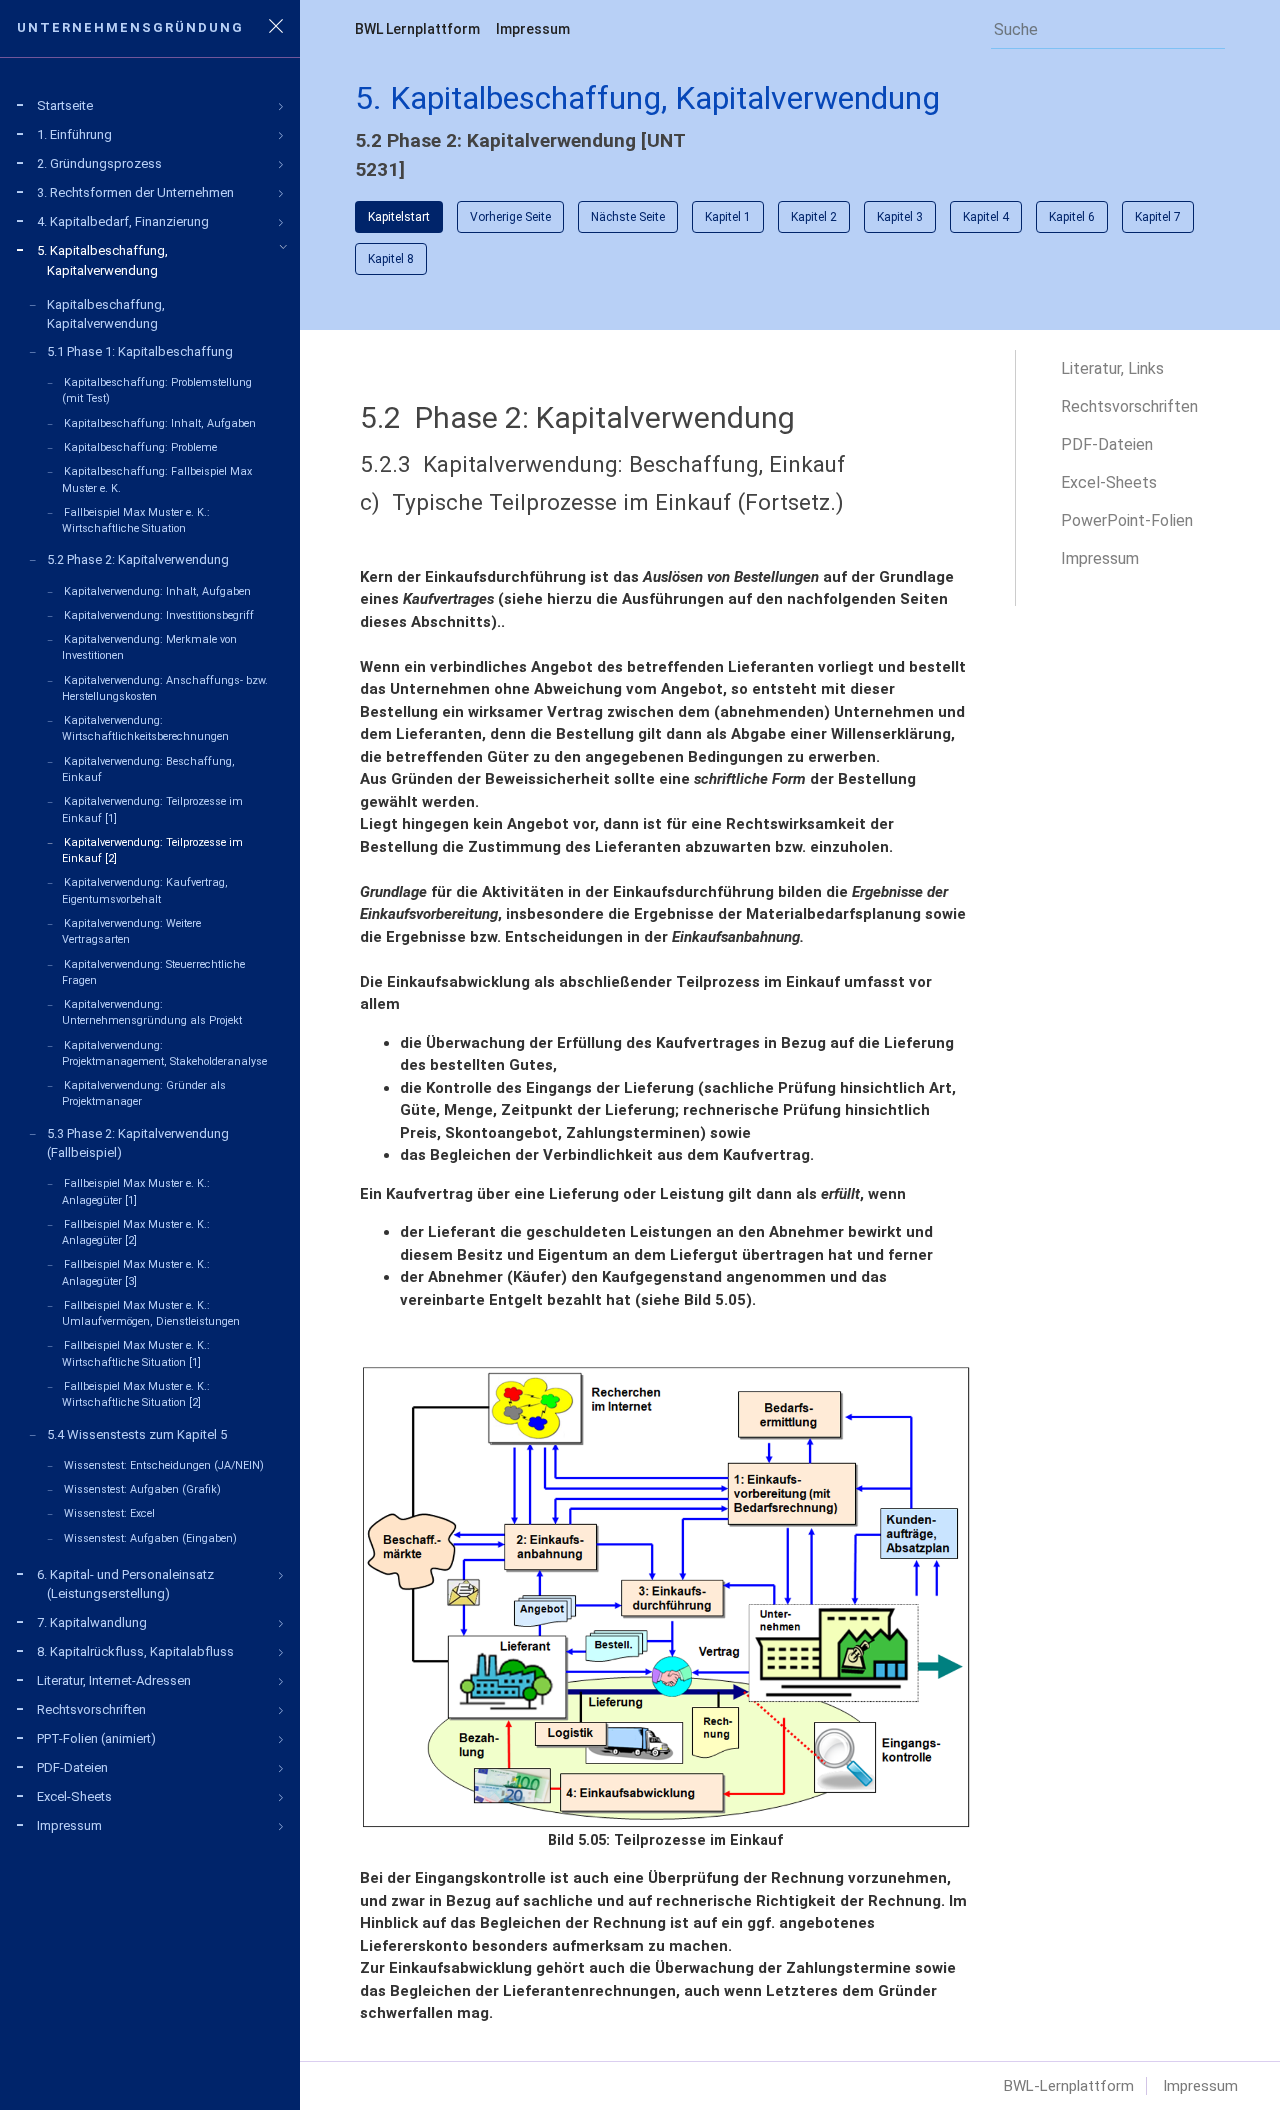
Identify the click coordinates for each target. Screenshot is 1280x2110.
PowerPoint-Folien (1127, 520)
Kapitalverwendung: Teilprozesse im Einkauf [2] (152, 850)
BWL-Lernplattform (1069, 2086)
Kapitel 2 (814, 217)
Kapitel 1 (728, 217)
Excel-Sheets (1109, 482)
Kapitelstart (399, 217)
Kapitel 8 (391, 259)
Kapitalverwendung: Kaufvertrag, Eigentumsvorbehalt (145, 890)
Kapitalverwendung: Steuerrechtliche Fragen (153, 972)
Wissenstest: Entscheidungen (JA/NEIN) (164, 1465)
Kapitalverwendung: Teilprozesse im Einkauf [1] (152, 809)
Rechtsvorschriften (1129, 406)
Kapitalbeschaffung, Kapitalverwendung (106, 314)
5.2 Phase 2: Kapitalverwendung (138, 559)
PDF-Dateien (1107, 444)
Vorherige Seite (510, 217)
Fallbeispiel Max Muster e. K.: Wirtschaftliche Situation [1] (136, 1353)
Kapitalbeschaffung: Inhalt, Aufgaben (160, 423)
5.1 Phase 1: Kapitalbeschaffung (140, 351)
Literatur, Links (1112, 368)
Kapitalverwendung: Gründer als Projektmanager (144, 1093)
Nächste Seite (628, 217)
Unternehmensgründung (135, 27)
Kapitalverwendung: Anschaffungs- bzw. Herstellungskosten (165, 688)
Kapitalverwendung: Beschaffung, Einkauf (148, 769)
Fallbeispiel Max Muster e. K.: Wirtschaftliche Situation (136, 520)
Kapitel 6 (1072, 217)
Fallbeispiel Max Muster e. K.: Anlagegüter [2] (136, 1232)
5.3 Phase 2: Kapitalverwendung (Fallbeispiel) (138, 1143)
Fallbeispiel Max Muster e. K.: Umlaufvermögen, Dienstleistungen (151, 1313)
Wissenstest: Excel (109, 1513)
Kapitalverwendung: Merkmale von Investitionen (149, 647)
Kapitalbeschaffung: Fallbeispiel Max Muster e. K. (157, 479)
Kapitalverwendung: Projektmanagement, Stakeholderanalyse (164, 1053)
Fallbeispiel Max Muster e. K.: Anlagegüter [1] (136, 1191)
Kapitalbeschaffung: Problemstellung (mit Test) (157, 390)
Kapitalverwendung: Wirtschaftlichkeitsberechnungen (145, 728)
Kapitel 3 (900, 217)
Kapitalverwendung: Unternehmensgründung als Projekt (152, 1012)
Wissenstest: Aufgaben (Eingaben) (150, 1538)
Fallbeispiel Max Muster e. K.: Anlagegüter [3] (136, 1272)
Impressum (533, 29)
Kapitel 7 (1158, 217)
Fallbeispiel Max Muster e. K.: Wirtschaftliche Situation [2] (136, 1394)
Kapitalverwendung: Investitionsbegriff (159, 615)
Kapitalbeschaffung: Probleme (140, 447)
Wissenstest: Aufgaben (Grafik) (142, 1489)
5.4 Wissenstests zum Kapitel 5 (137, 1434)
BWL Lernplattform (417, 29)
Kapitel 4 (986, 217)
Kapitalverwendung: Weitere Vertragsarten (131, 931)
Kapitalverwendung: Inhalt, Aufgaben (157, 591)
